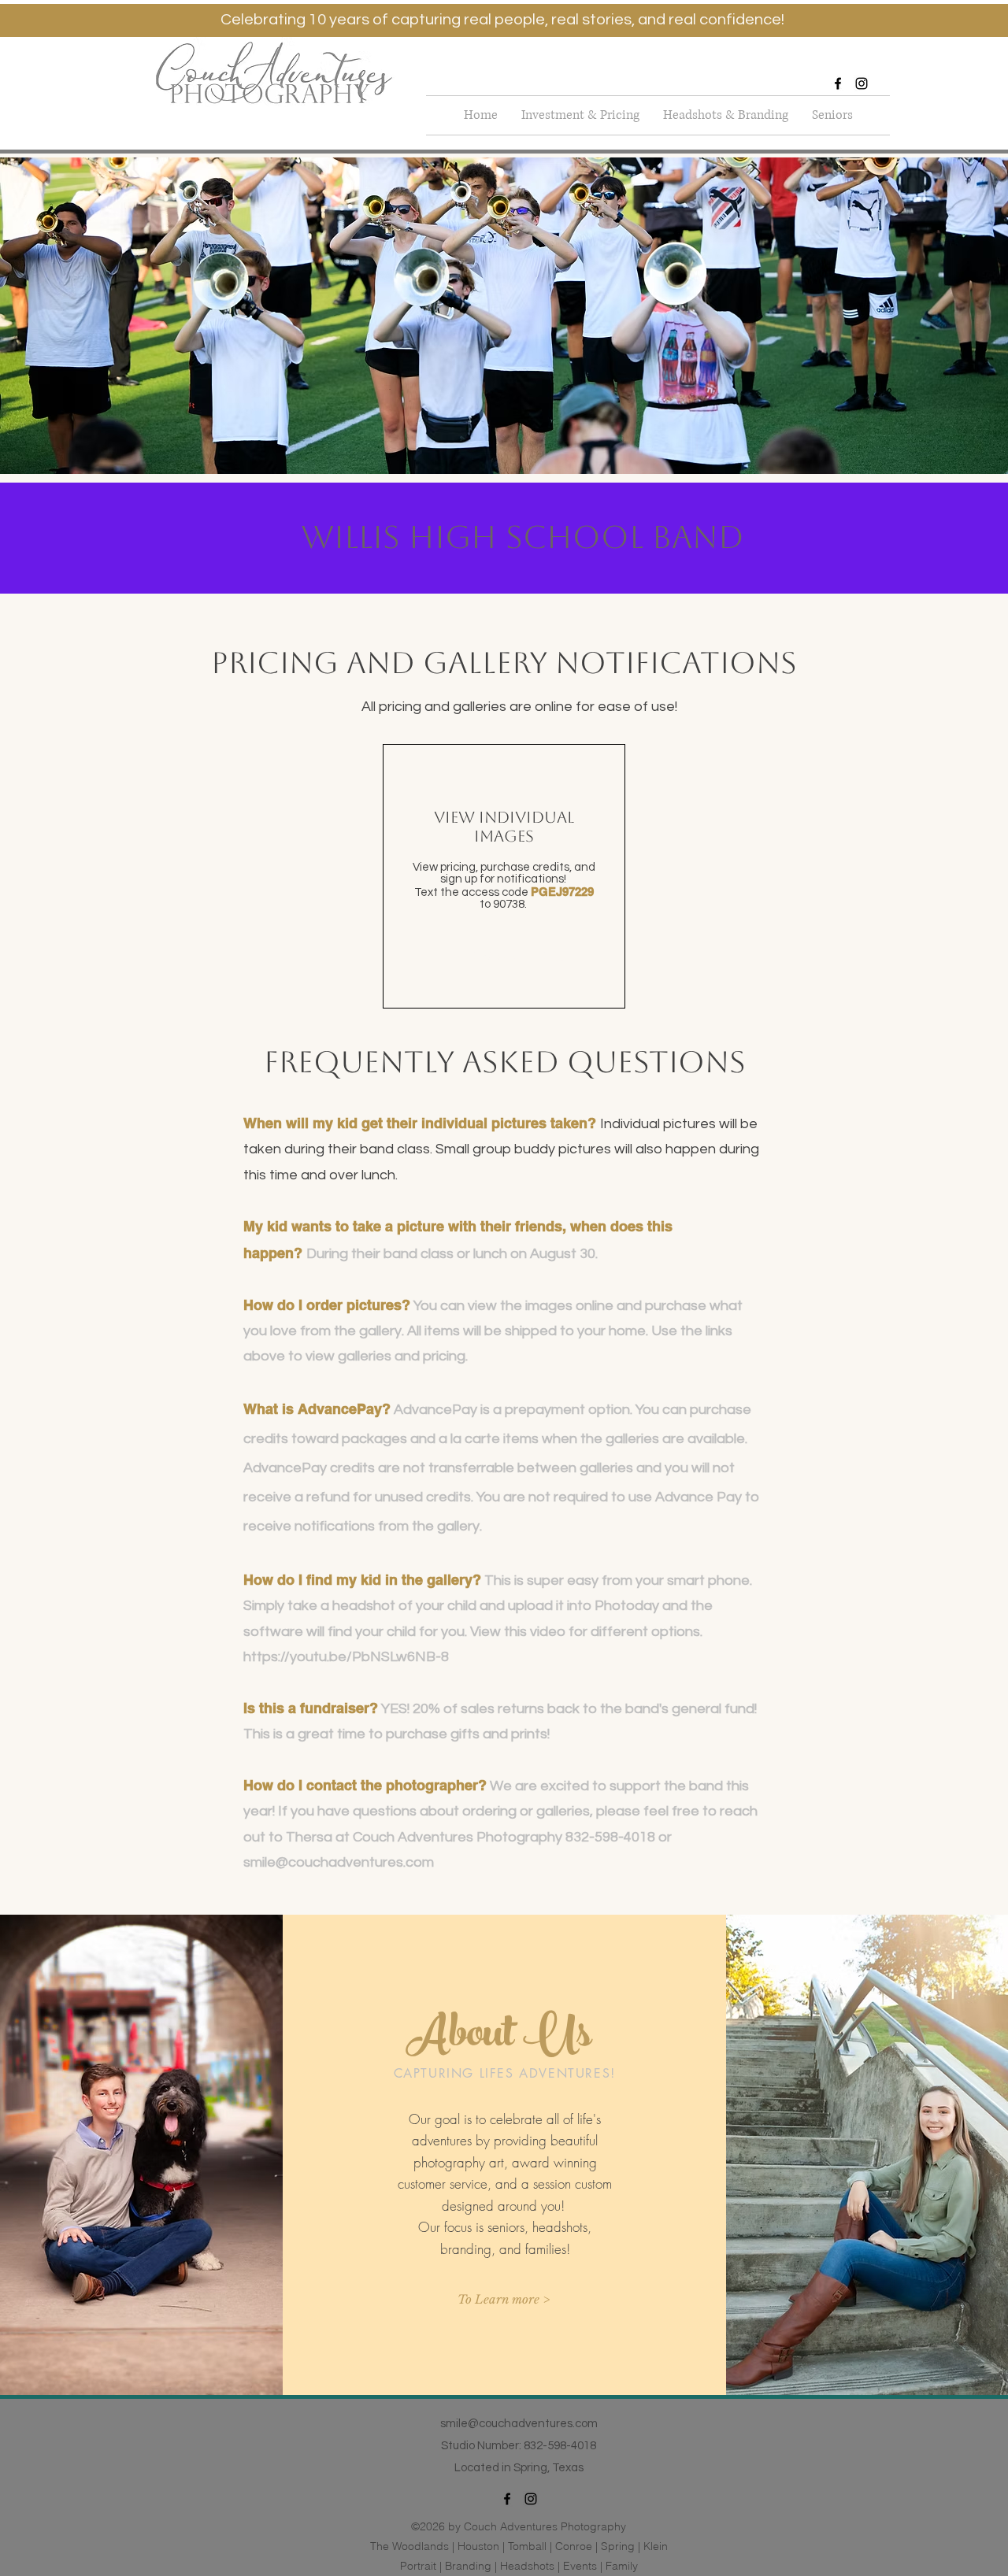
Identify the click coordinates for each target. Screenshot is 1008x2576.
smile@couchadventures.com (339, 1862)
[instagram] (862, 83)
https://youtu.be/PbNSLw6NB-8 (346, 1657)
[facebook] (838, 83)
